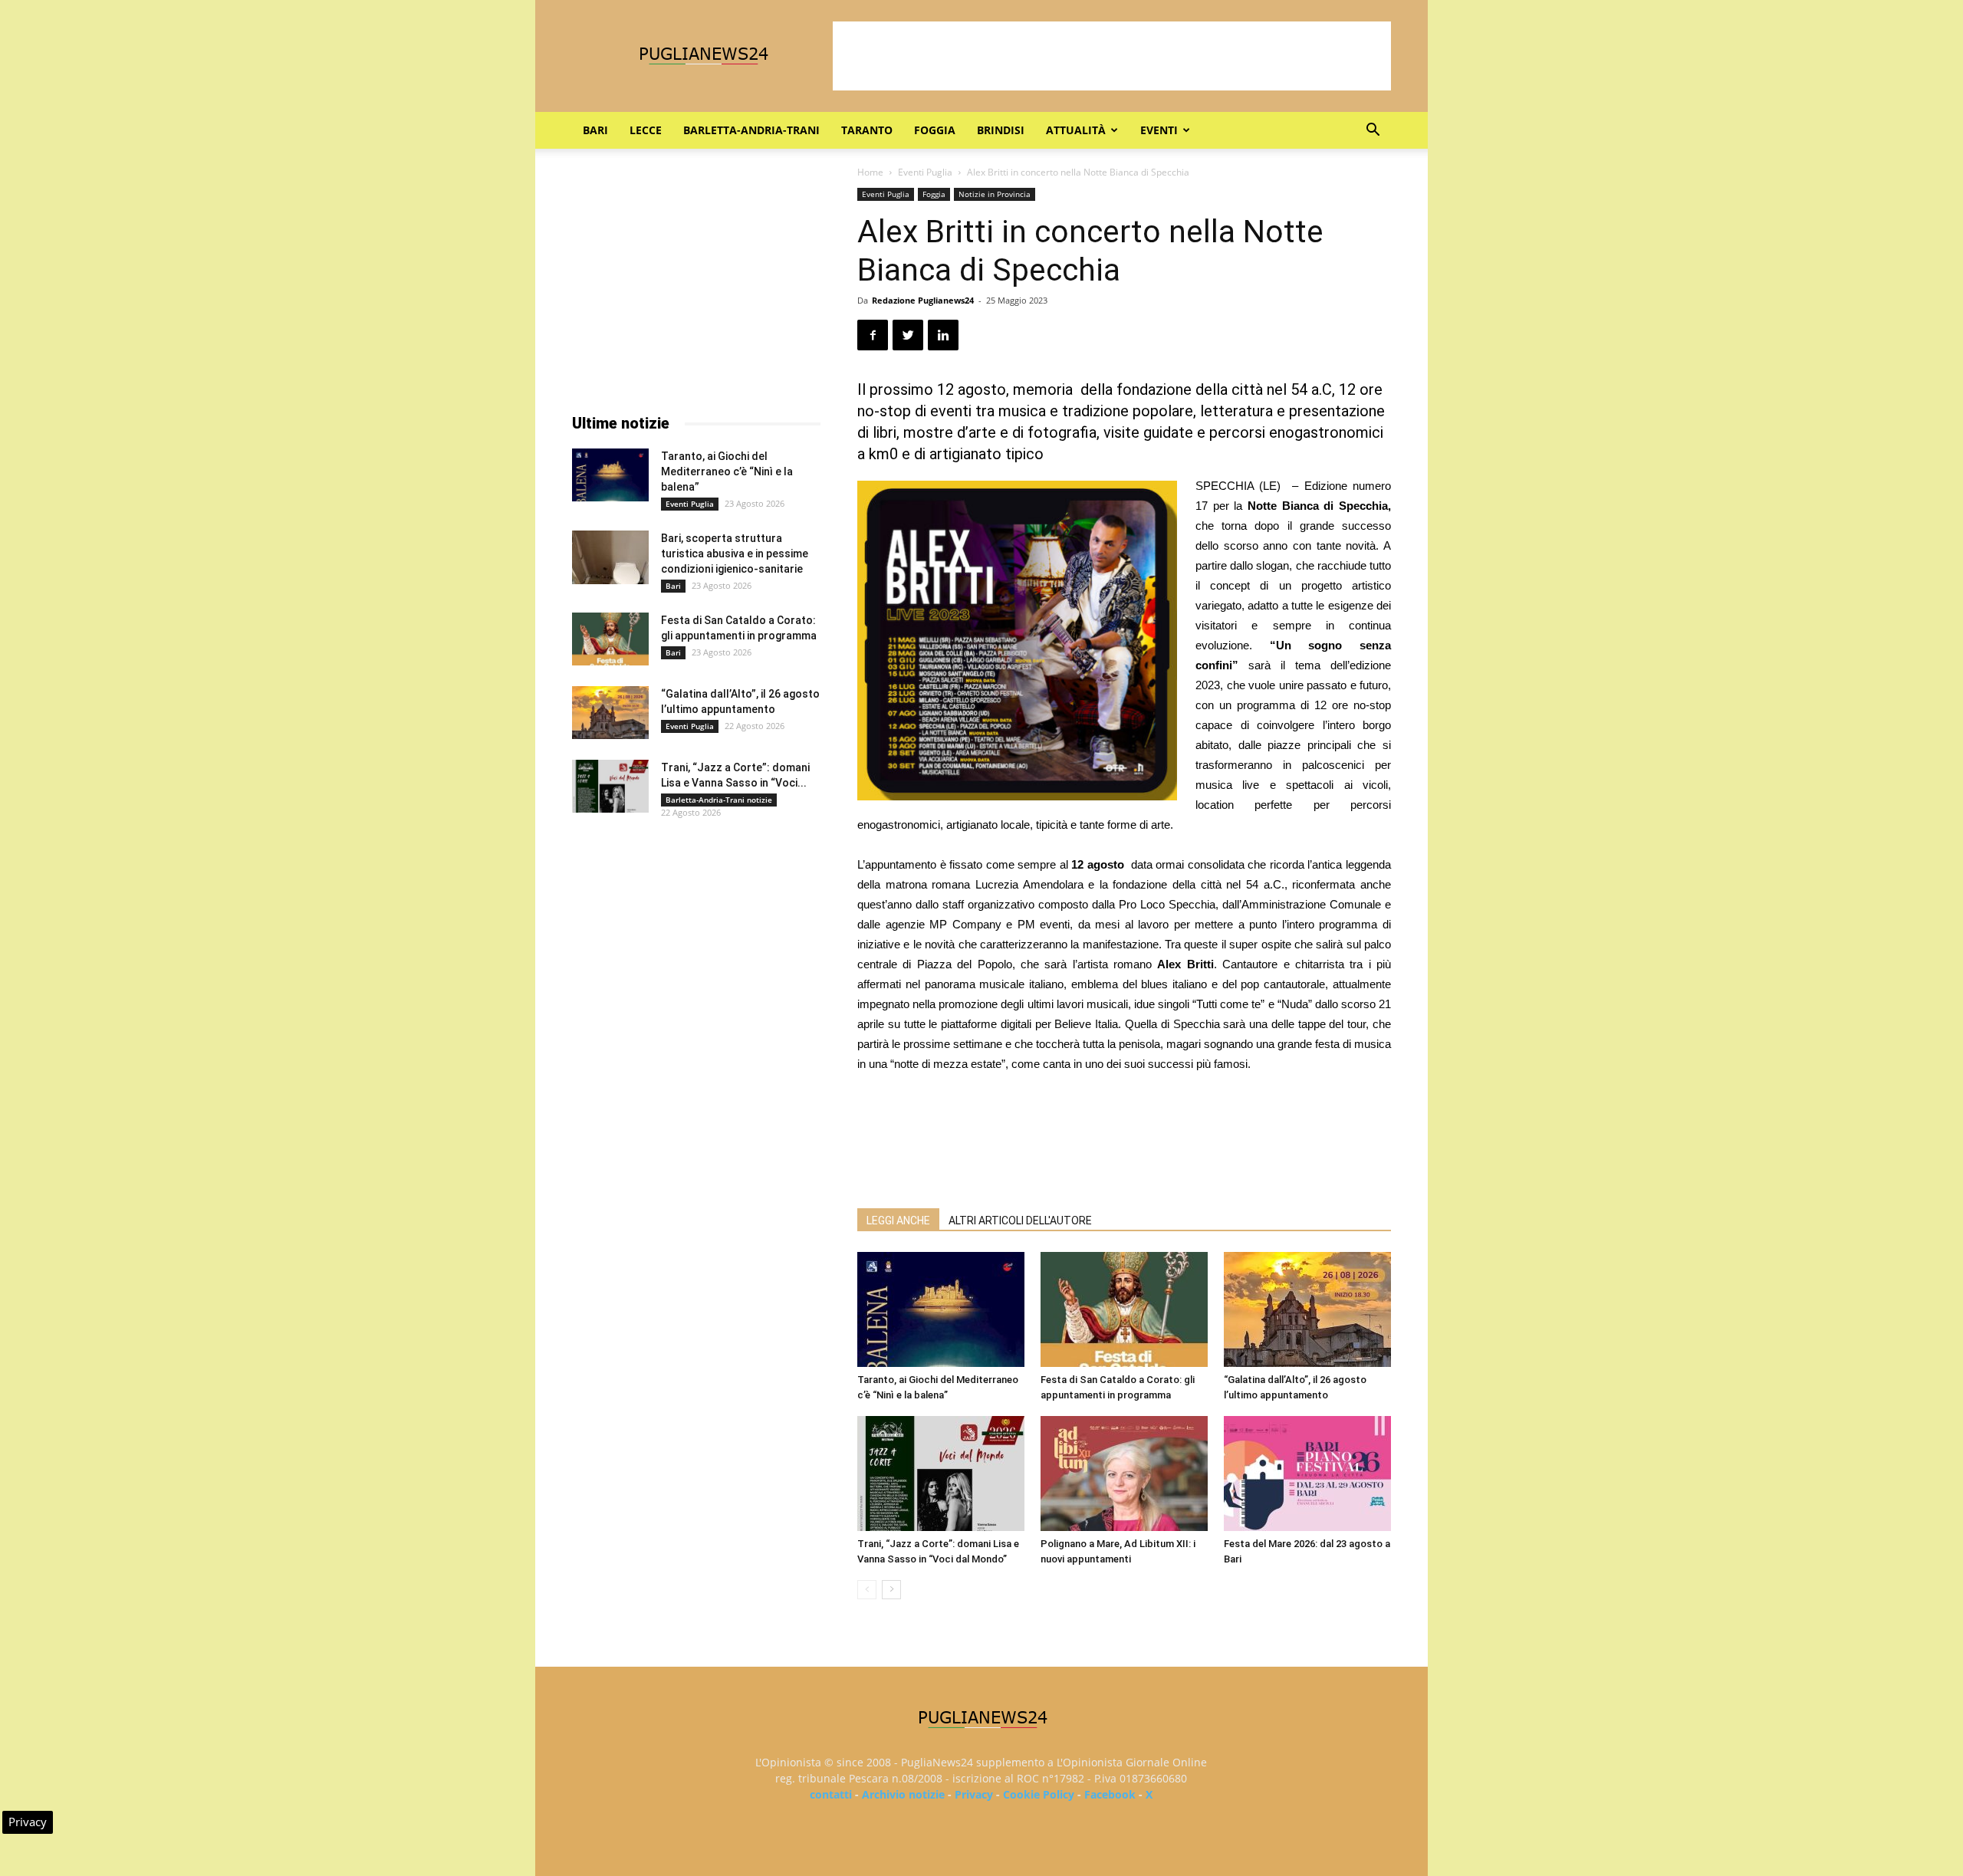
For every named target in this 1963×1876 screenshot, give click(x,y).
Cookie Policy (1039, 1794)
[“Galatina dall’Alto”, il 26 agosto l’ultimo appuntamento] (1307, 1309)
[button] (1373, 131)
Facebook (1110, 1794)
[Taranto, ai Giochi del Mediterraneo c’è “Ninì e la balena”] (941, 1309)
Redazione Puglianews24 (923, 300)
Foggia (935, 130)
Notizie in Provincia (995, 194)
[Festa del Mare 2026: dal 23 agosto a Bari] (1307, 1474)
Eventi (1159, 130)
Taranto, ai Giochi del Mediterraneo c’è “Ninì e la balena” (727, 471)
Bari (595, 130)
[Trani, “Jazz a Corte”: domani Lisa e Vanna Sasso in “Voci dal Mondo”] (941, 1474)
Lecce (646, 130)
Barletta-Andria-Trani (751, 130)
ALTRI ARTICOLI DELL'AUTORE (1020, 1221)
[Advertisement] (1112, 56)
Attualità (1076, 130)
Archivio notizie (903, 1794)
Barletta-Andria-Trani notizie (719, 800)
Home (870, 172)
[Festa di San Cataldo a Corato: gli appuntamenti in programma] (1124, 1309)
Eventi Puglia (925, 172)
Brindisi (1001, 130)
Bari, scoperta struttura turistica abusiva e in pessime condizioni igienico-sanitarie (735, 554)
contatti (831, 1794)
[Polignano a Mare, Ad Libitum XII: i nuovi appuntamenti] (1124, 1474)
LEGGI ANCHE (898, 1221)
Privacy (974, 1794)
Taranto (867, 130)
